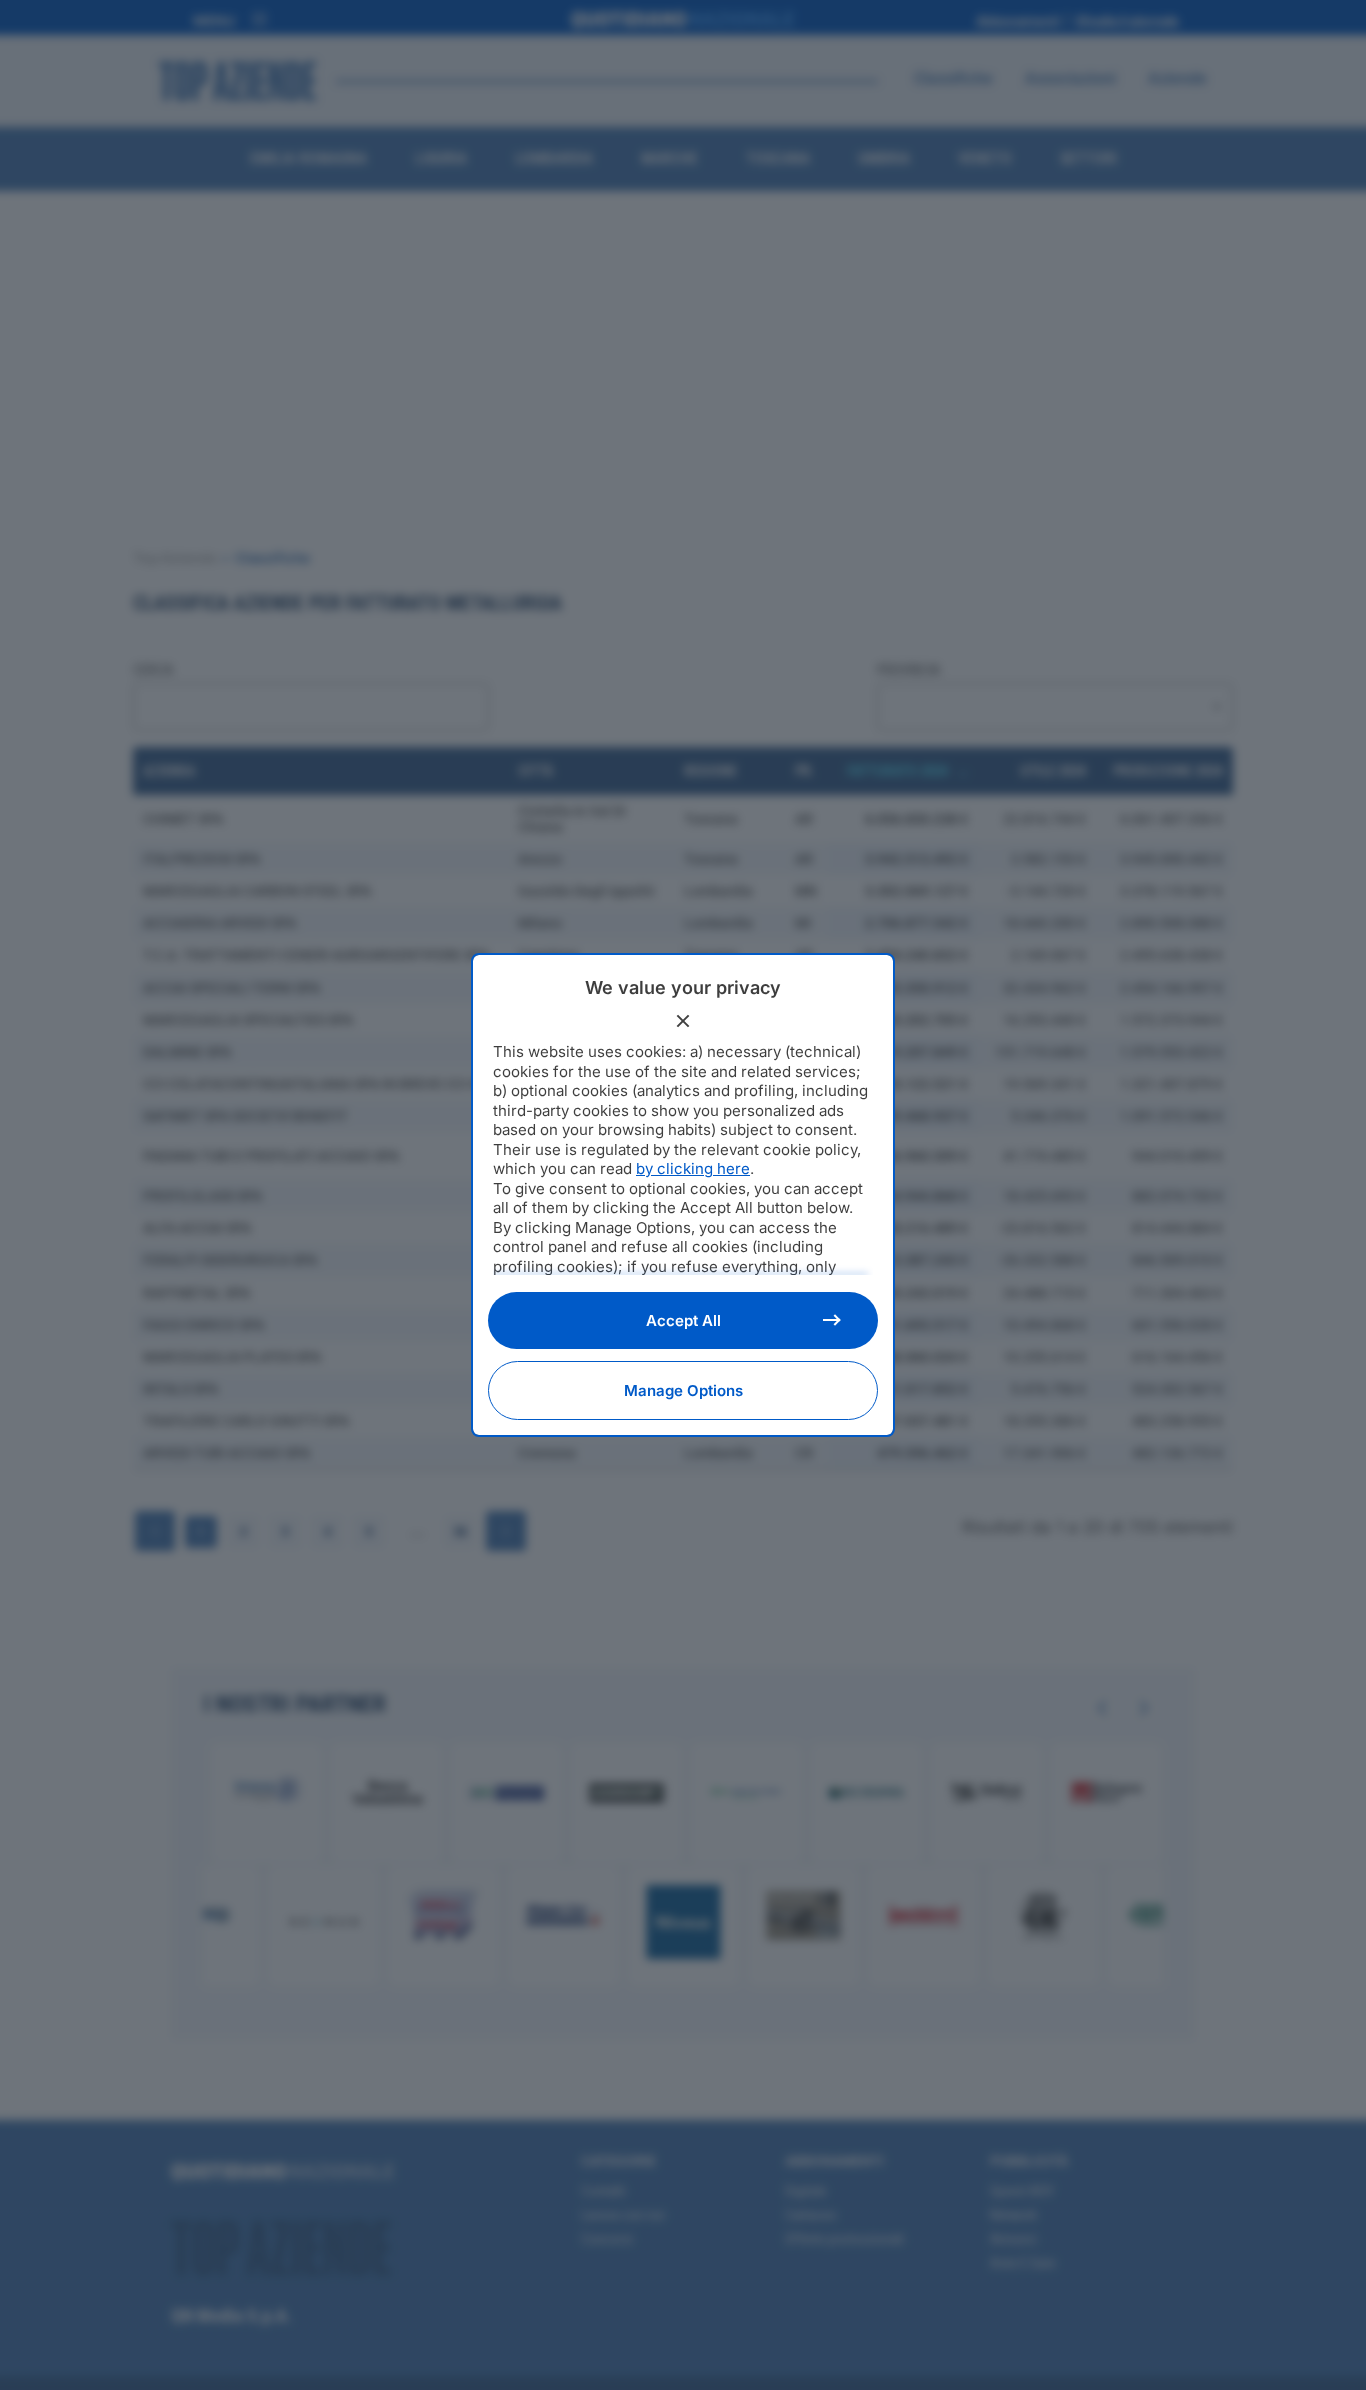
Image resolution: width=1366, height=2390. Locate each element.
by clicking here (693, 1168)
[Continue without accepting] (683, 1021)
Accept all (683, 1320)
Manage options (683, 1390)
